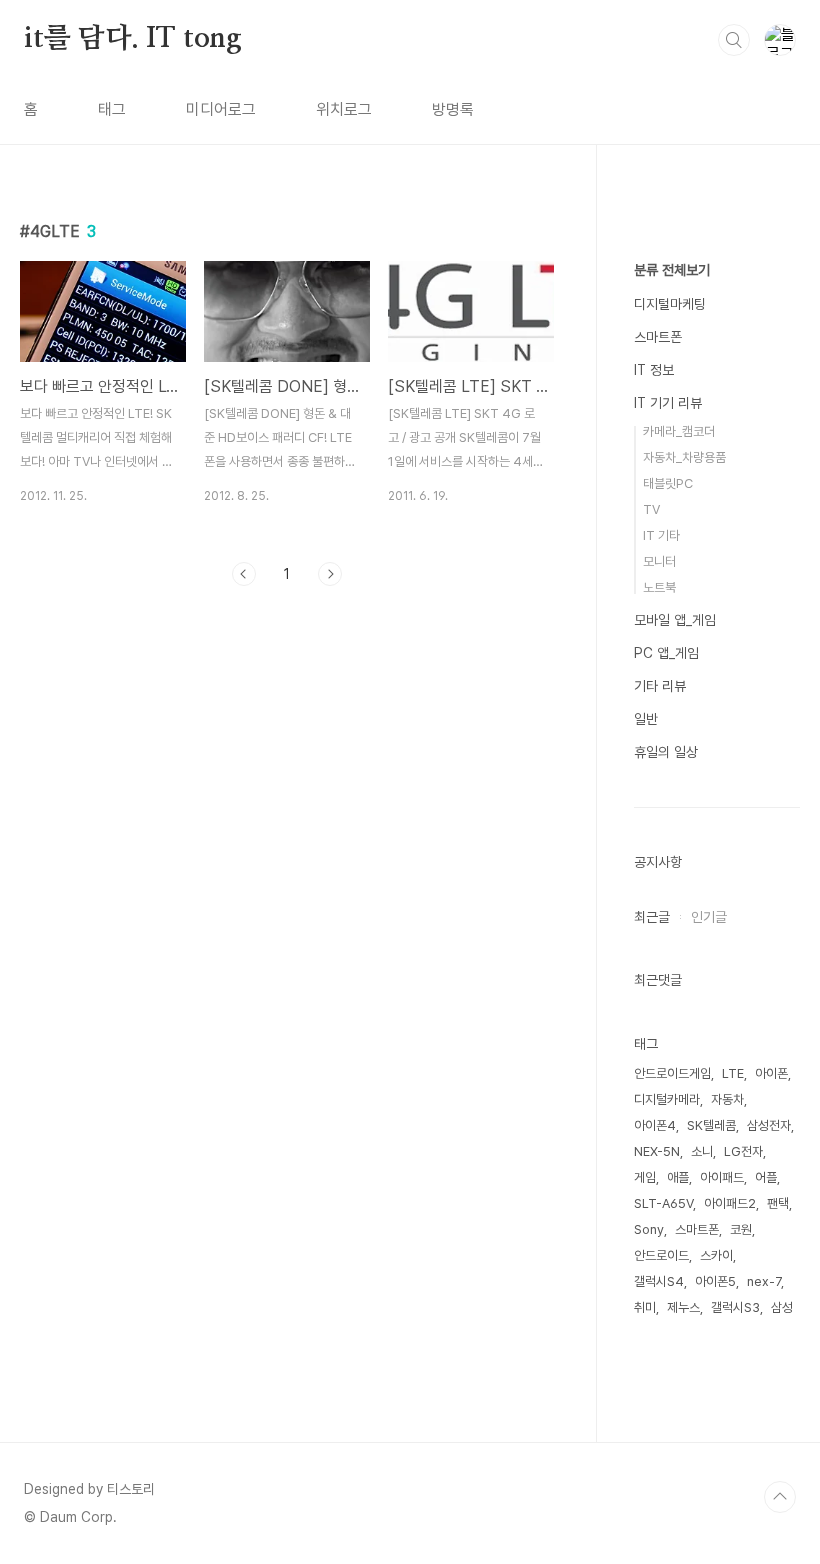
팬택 (778, 1203)
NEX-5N (657, 1151)
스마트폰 (658, 337)
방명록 (453, 109)
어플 (766, 1177)
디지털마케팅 (670, 304)
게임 (645, 1177)
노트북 (659, 587)
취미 (645, 1307)
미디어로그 (221, 109)
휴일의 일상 (666, 752)
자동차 (727, 1099)
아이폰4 (655, 1125)
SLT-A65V (663, 1203)
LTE (733, 1073)
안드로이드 (661, 1255)
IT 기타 (661, 535)
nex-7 (764, 1281)
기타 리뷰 (660, 686)
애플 (678, 1177)
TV (651, 509)
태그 (112, 109)
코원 (741, 1229)
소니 (702, 1151)
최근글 (652, 917)
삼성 (782, 1307)
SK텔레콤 (711, 1125)
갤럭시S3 (735, 1307)
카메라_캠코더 (679, 431)
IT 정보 (654, 370)
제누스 (683, 1307)
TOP (780, 1497)
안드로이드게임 (672, 1073)
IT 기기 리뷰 (668, 403)
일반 (646, 719)
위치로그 (344, 109)
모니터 (659, 561)
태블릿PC (668, 483)
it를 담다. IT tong (133, 39)
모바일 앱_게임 (675, 620)
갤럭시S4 (659, 1281)
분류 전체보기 (672, 270)
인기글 (709, 917)
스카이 (716, 1255)
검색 (734, 40)
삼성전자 (769, 1125)
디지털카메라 (667, 1099)
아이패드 (722, 1177)
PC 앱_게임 (666, 653)
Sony (649, 1229)
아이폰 (771, 1073)
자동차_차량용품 (684, 457)
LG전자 (743, 1151)
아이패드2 (730, 1203)
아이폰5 (715, 1281)
